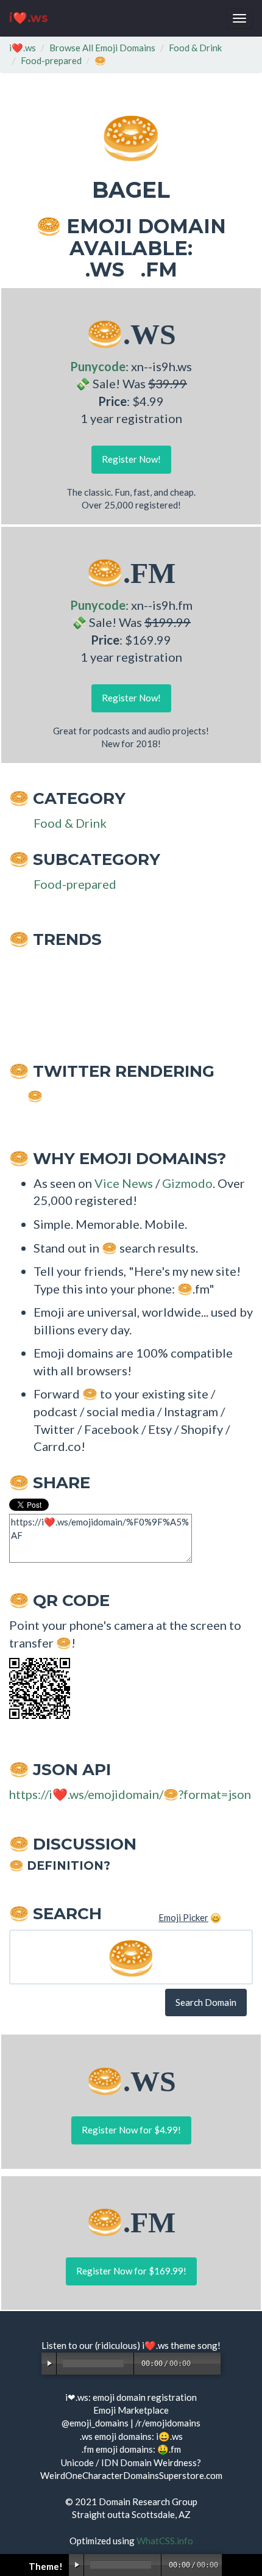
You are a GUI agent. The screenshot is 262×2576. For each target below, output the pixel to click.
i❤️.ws (29, 18)
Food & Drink (195, 48)
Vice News (124, 1183)
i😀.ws (169, 2436)
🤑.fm (169, 2449)
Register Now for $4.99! (131, 2130)
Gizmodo (187, 1183)
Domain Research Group (148, 2502)
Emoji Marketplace (131, 2410)
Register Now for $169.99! (131, 2271)
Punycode (98, 366)
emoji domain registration (145, 2397)
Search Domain (206, 2002)
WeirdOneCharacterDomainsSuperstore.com (131, 2475)
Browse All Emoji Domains (102, 48)
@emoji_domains (95, 2423)
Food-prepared (51, 60)
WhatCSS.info (165, 2541)
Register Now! (131, 459)
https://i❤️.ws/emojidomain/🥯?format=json (130, 1794)
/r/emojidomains (168, 2423)
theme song (194, 2345)
